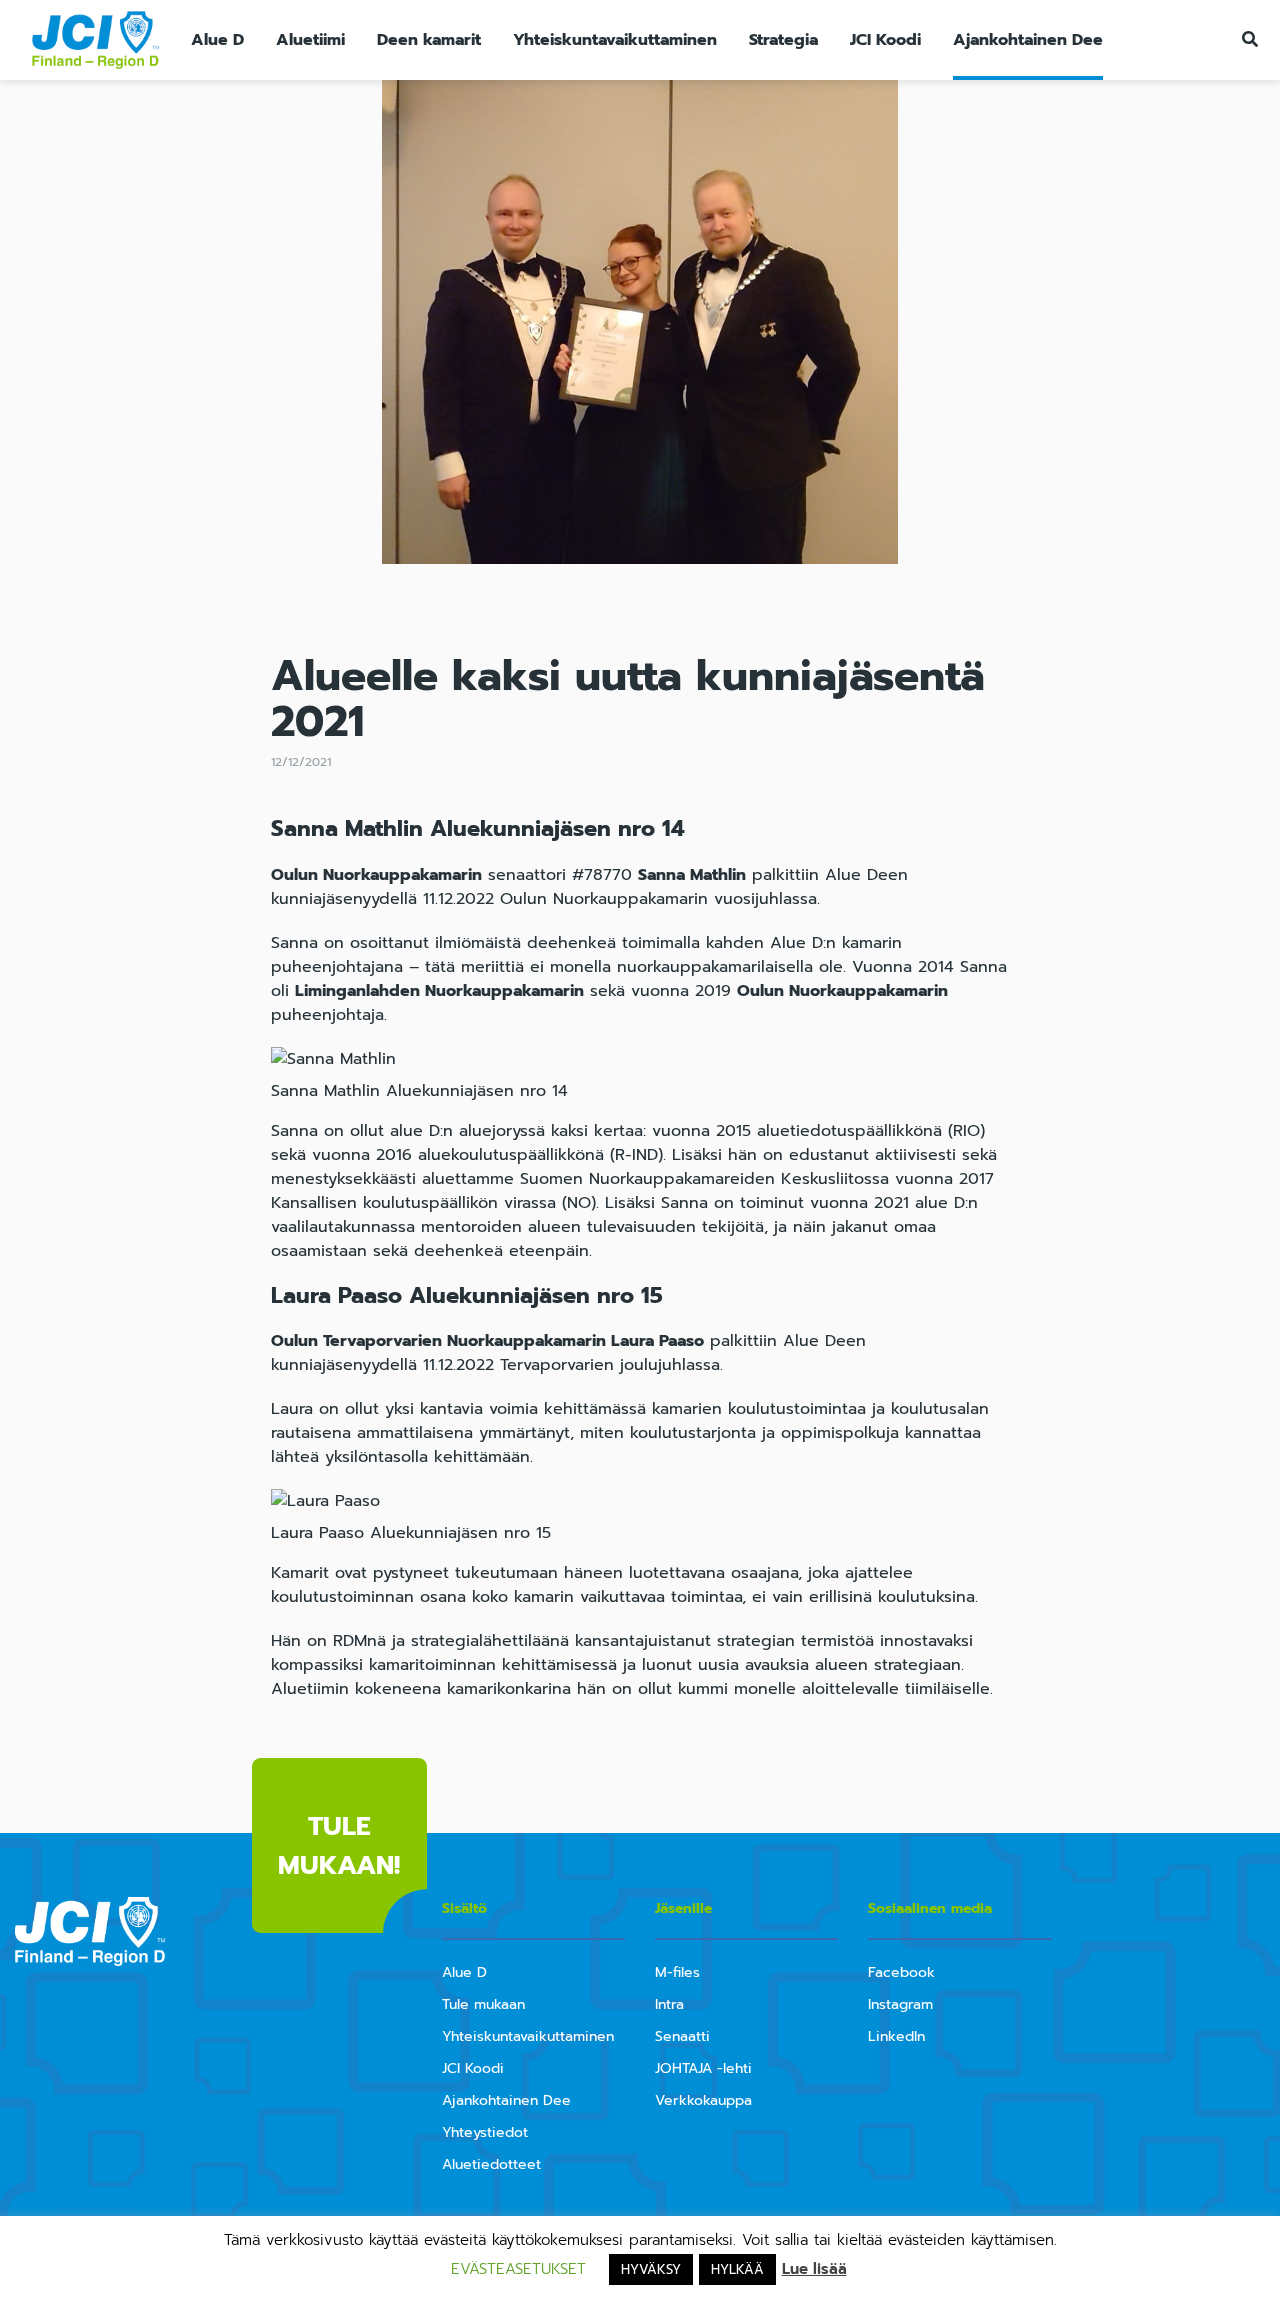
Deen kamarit (429, 40)
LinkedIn (896, 2036)
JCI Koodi (885, 40)
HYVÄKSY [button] (651, 2269)
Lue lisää (814, 2269)
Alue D (217, 40)
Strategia (783, 40)
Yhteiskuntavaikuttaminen (615, 40)
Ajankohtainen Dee (1028, 40)
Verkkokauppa (703, 2100)
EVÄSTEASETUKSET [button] (518, 2269)
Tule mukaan (483, 2004)
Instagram (900, 2004)
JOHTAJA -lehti (703, 2068)
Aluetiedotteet (491, 2164)
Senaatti (682, 2036)
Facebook (901, 1972)
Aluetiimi (310, 40)
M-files (677, 1972)
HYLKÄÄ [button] (737, 2269)
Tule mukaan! (339, 1846)
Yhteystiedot (485, 2132)
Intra (669, 2004)
